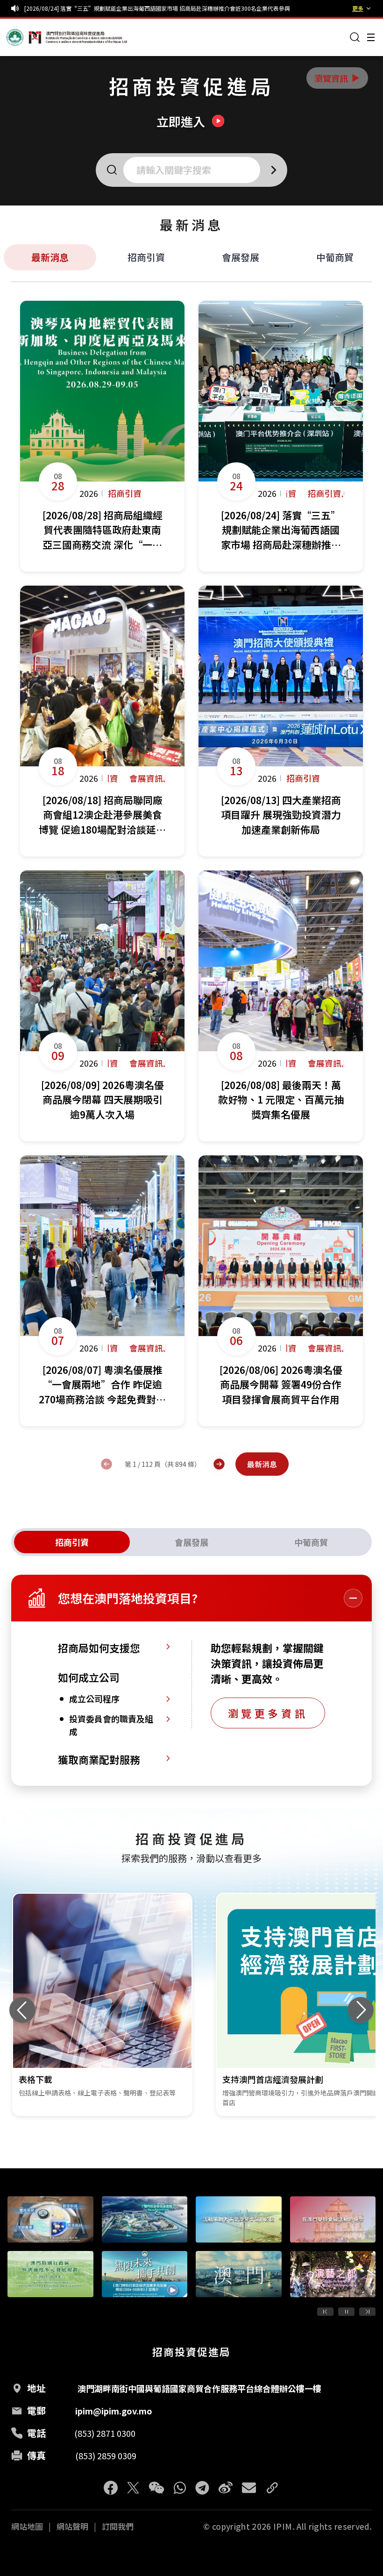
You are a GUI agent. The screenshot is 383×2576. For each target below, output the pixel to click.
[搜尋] (355, 37)
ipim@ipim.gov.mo (114, 2411)
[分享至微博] (226, 2488)
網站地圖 (27, 2526)
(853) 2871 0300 (105, 2433)
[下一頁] (219, 1464)
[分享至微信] (156, 2488)
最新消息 (50, 257)
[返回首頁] (24, 37)
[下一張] (361, 2010)
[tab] (72, 1542)
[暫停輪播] (346, 2312)
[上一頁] (106, 1464)
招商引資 (146, 257)
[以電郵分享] (249, 2488)
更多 (358, 8)
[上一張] (22, 2010)
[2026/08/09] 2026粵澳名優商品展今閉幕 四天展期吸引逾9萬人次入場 (113, 8)
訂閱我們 (118, 2526)
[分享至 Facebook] (111, 2488)
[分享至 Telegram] (202, 2488)
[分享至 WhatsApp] (180, 2488)
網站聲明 (72, 2526)
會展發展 (241, 257)
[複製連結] (272, 2488)
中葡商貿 (335, 257)
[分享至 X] (133, 2488)
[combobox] (195, 170)
